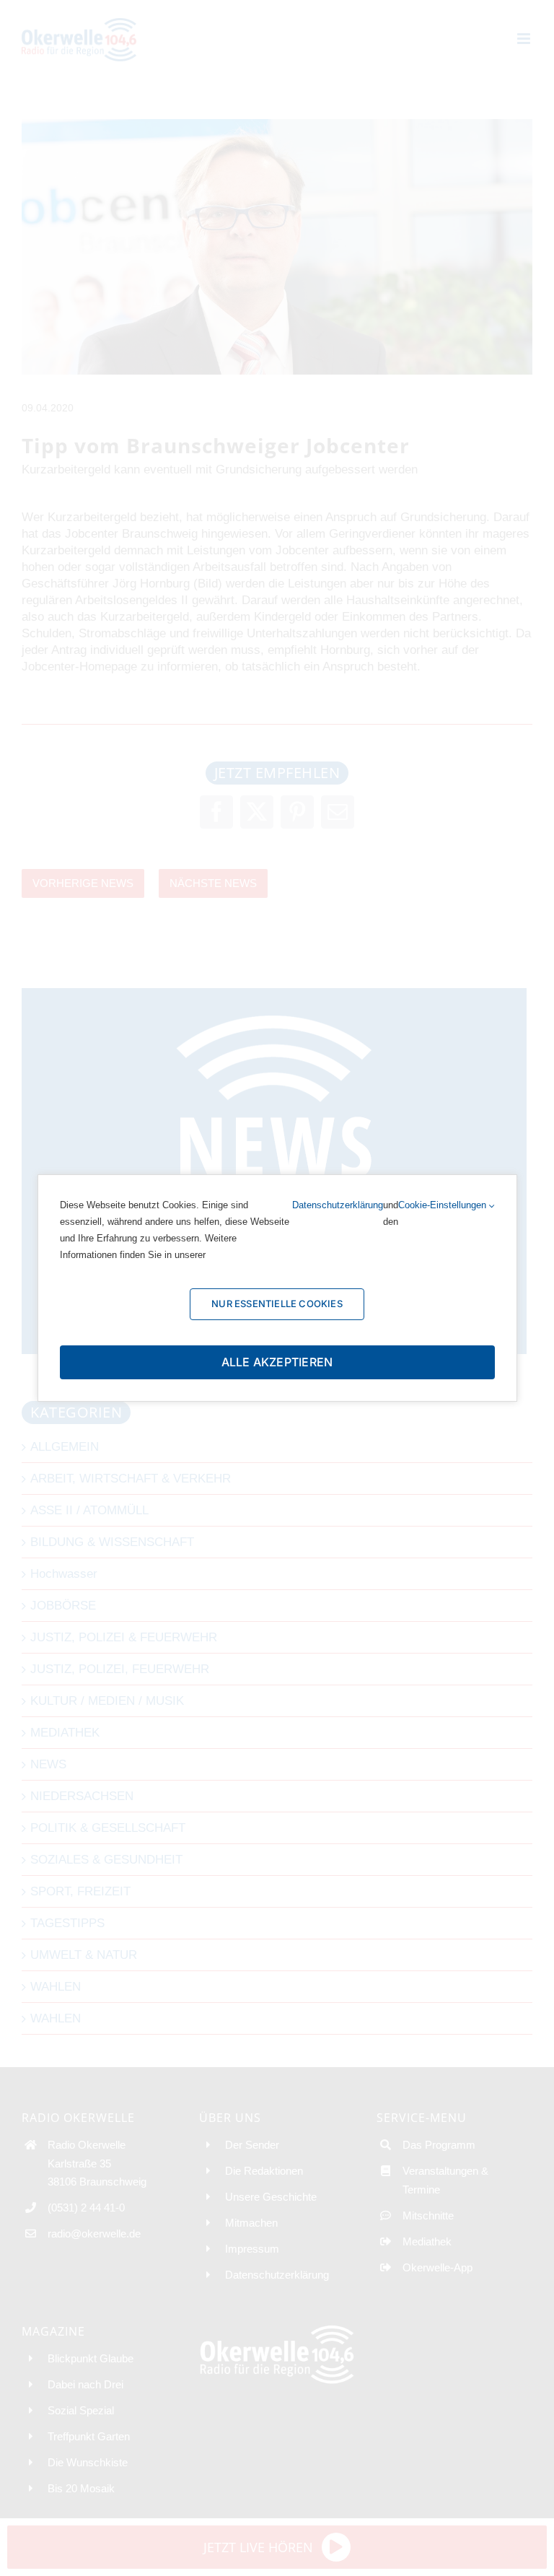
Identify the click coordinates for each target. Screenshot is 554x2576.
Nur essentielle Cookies (277, 1304)
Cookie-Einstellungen (444, 1205)
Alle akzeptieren (277, 1362)
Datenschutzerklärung (338, 1205)
